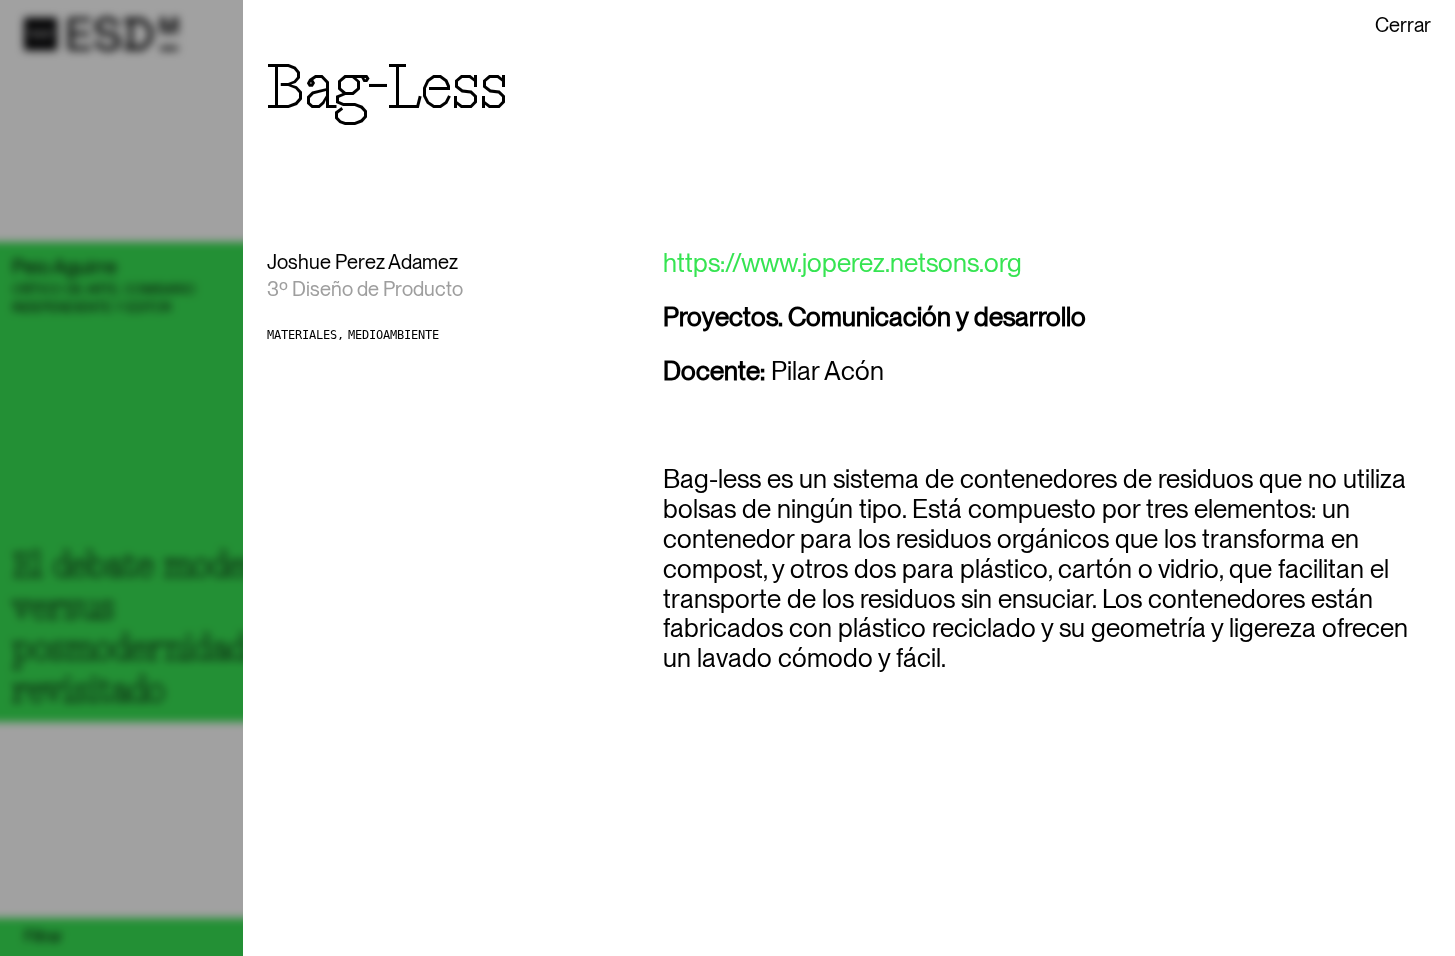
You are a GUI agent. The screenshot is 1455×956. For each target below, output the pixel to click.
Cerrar (1403, 25)
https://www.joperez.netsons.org (842, 263)
